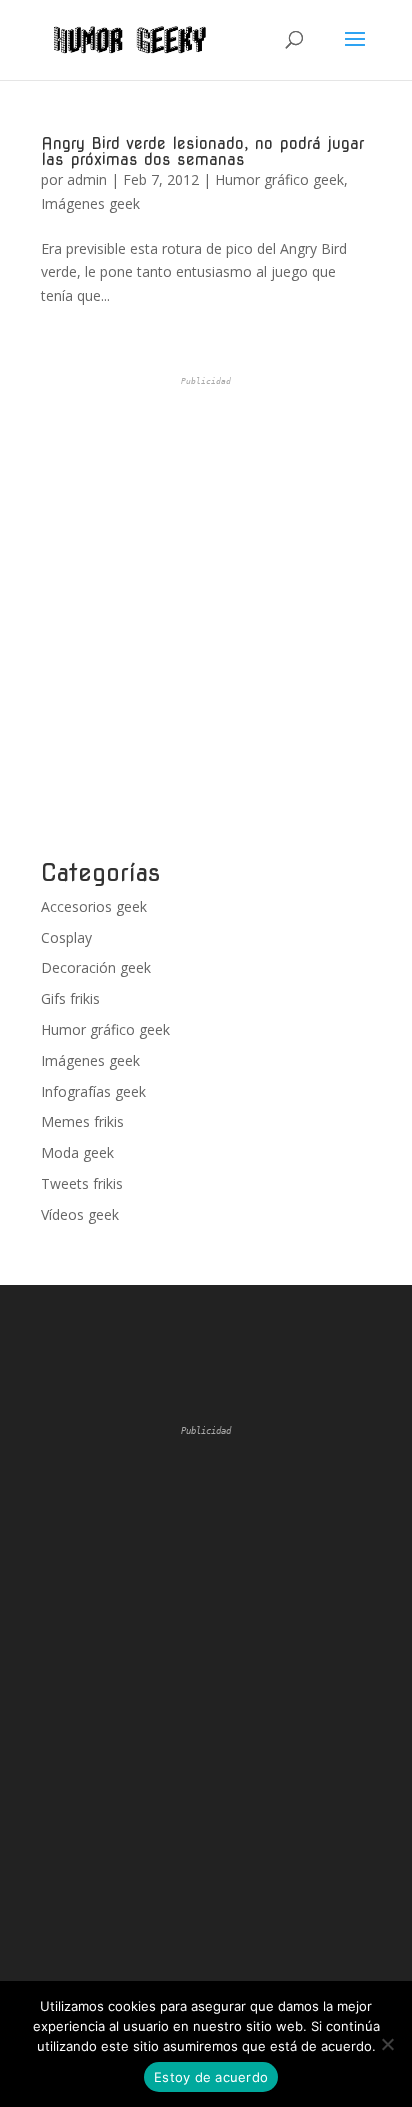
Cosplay (66, 937)
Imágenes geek (90, 203)
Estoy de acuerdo (211, 2077)
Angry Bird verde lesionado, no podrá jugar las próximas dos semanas (202, 151)
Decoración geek (96, 967)
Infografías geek (93, 1091)
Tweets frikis (82, 1183)
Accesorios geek (94, 906)
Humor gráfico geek (279, 179)
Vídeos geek (80, 1214)
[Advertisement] (206, 618)
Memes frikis (82, 1121)
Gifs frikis (70, 998)
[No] (387, 2044)
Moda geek (77, 1152)
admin (87, 179)
